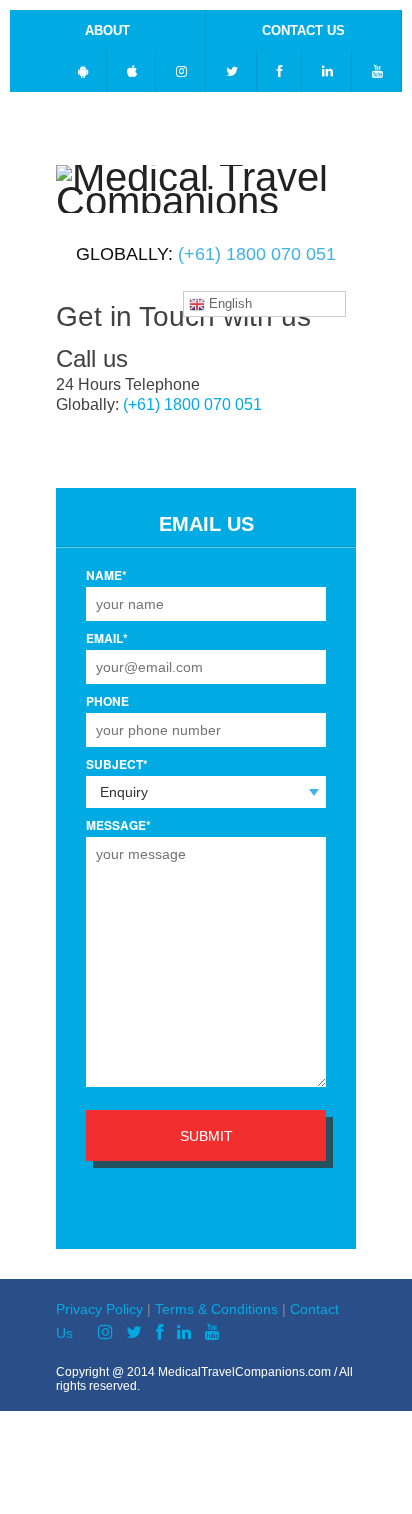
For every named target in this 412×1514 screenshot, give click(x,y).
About (107, 30)
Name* (106, 575)
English (228, 303)
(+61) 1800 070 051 (257, 254)
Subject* (117, 764)
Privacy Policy (99, 1309)
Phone (107, 701)
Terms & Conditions (216, 1309)
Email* (107, 638)
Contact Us (303, 30)
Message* (118, 825)
